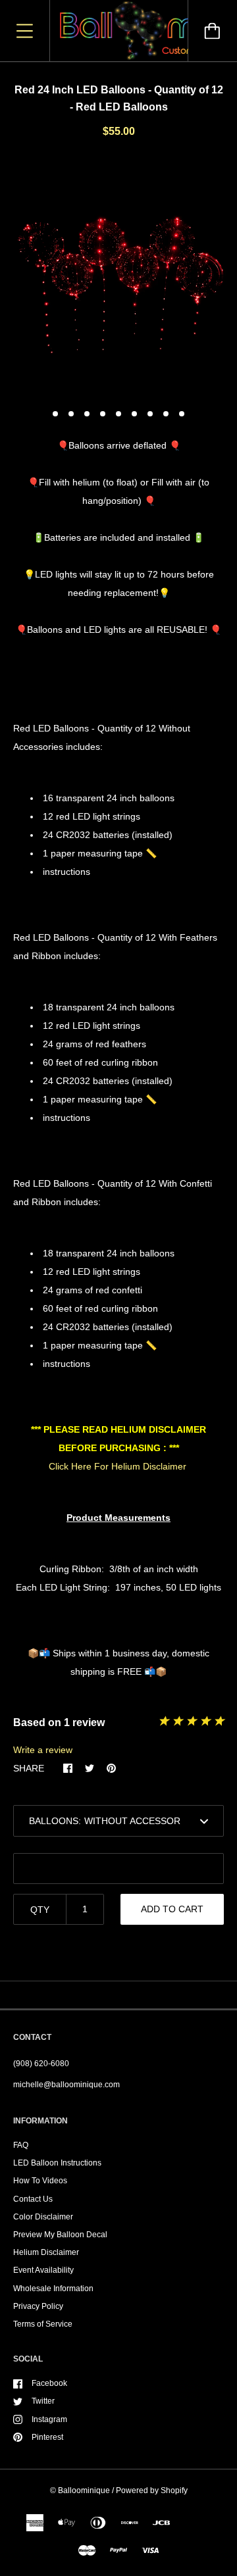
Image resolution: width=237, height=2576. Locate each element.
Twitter (43, 2401)
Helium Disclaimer (46, 2252)
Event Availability (43, 2270)
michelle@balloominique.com (66, 2085)
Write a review (43, 1750)
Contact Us (33, 2199)
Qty (40, 1910)
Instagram (49, 2419)
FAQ (21, 2145)
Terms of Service (43, 2324)
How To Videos (40, 2181)
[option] (118, 278)
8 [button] (166, 414)
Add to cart (172, 1909)
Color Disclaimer (43, 2217)
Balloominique (84, 2490)
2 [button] (71, 414)
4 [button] (103, 414)
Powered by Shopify (152, 2490)
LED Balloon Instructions (57, 2163)
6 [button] (134, 414)
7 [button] (150, 414)
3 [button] (87, 414)
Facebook (49, 2383)
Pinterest (47, 2437)
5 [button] (118, 414)
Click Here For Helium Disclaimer (118, 1466)
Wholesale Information (53, 2289)
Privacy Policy (38, 2306)
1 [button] (55, 414)
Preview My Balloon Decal (60, 2235)
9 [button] (182, 414)
